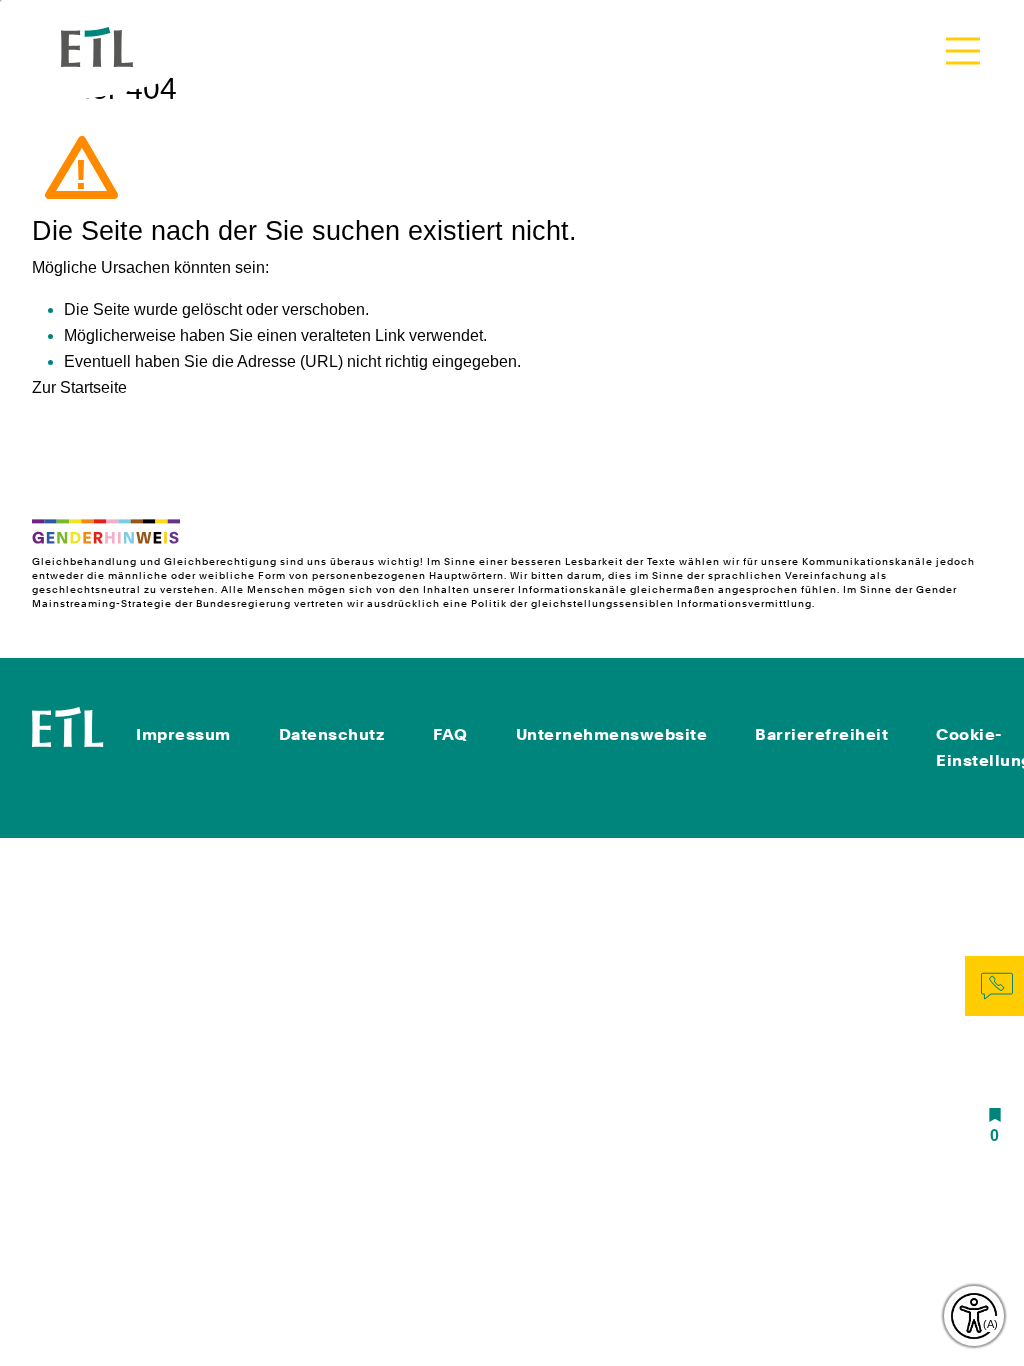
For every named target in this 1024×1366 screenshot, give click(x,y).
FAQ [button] (450, 734)
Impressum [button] (183, 734)
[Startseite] (68, 725)
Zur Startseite (79, 387)
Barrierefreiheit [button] (821, 734)
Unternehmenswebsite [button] (612, 734)
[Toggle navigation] (963, 51)
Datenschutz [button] (332, 734)
